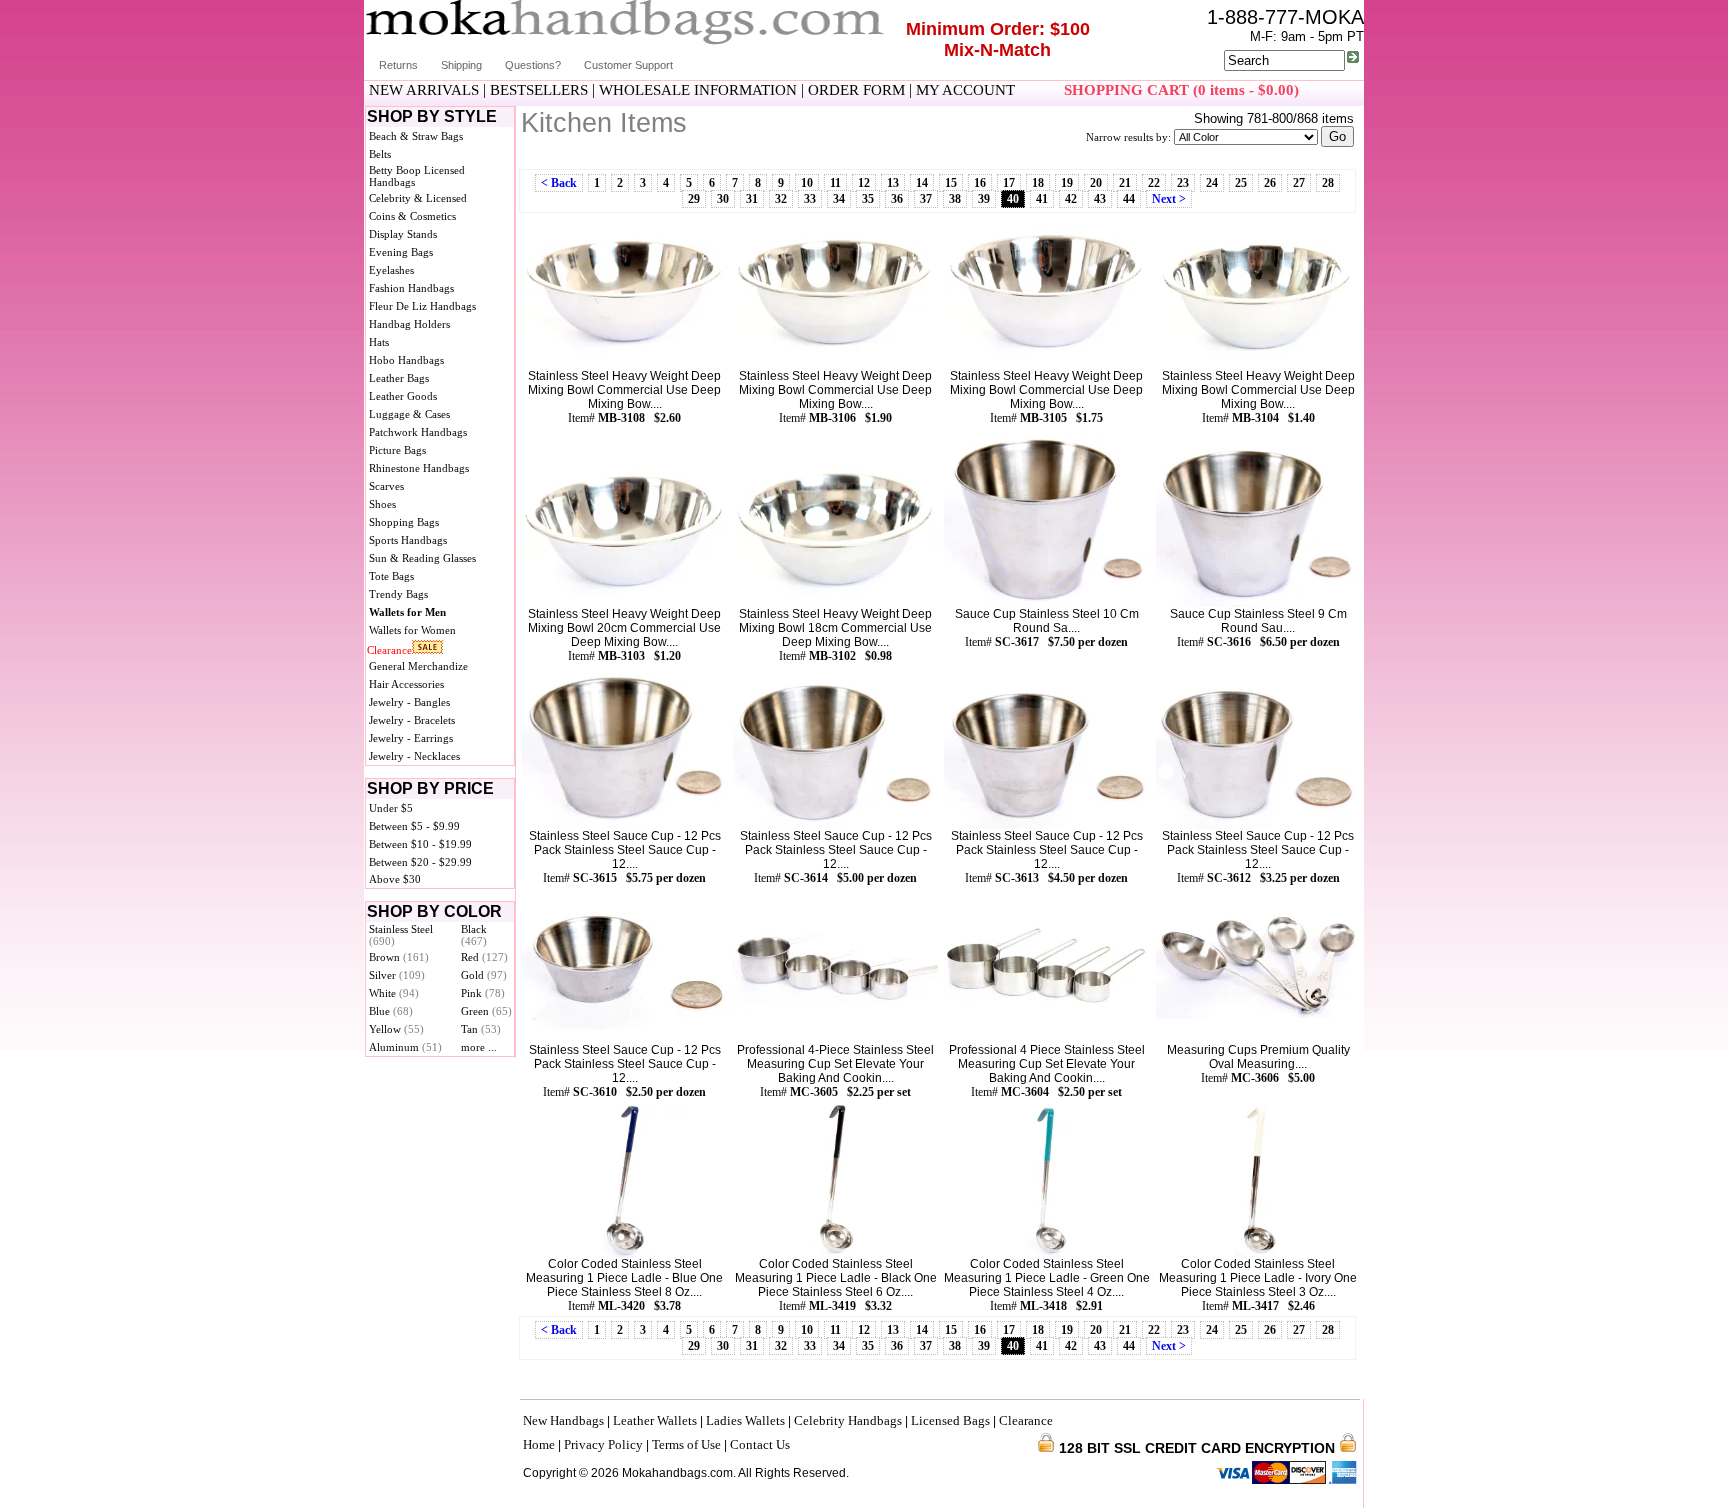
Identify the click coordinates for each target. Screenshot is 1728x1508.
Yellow (396, 1029)
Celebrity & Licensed (418, 198)
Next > (1169, 199)
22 (1154, 183)
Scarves (386, 486)
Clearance (389, 650)
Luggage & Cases (409, 414)
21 (1125, 183)
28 (1328, 183)
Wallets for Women (412, 630)
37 (926, 199)
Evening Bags (401, 252)
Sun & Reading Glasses (422, 558)
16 (980, 183)
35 (868, 199)
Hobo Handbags (406, 360)
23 (1183, 183)
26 (1270, 183)
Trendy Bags (398, 594)
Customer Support (628, 65)
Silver (397, 975)
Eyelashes (391, 270)
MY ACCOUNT (965, 90)
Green (486, 1011)
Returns (398, 65)
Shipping (461, 65)
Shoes (382, 504)
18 (1038, 183)
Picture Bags (397, 450)
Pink (483, 993)
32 (781, 199)
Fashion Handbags (411, 288)
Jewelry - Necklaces (414, 756)
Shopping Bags (404, 522)
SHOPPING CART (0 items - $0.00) (1181, 90)
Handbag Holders (409, 324)
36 (897, 199)
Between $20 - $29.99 (420, 862)
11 (835, 183)
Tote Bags (391, 576)
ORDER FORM (856, 90)
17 (1009, 183)
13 (893, 183)
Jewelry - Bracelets (412, 720)
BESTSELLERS (539, 90)
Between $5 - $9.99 (414, 826)
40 (1013, 199)
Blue (391, 1011)
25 (1241, 183)
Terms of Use (686, 1444)
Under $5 (391, 808)
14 (922, 183)
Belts (380, 154)
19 (1067, 183)
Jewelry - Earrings (411, 738)
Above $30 (395, 879)
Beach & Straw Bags (416, 136)
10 (807, 183)
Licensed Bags (950, 1420)
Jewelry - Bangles (409, 702)
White (394, 993)
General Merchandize (418, 666)
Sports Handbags (408, 540)
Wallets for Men (407, 612)
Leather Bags (399, 378)
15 (951, 183)
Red (484, 957)
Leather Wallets (655, 1420)
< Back (559, 183)
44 (1129, 199)
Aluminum (405, 1047)
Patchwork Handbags (418, 432)
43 (1100, 199)
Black (474, 935)
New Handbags (563, 1420)
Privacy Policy (603, 1444)
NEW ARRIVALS (424, 90)
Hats (379, 342)
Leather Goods (403, 396)
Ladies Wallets (745, 1420)
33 (810, 199)
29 (694, 199)
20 (1096, 183)
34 (839, 199)
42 (1071, 199)
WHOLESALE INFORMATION (698, 90)
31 (752, 199)
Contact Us (760, 1444)
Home (539, 1444)
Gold (484, 975)
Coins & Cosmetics (412, 216)
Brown (399, 957)
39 (984, 199)
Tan (481, 1029)
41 (1042, 199)
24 (1212, 183)
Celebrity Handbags (848, 1420)
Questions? (533, 65)
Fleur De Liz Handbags (422, 306)
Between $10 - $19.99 (420, 844)
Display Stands (403, 234)
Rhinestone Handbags (419, 468)
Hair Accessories (406, 684)
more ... (479, 1047)
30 (723, 199)
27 (1299, 183)
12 (864, 183)
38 (955, 199)
